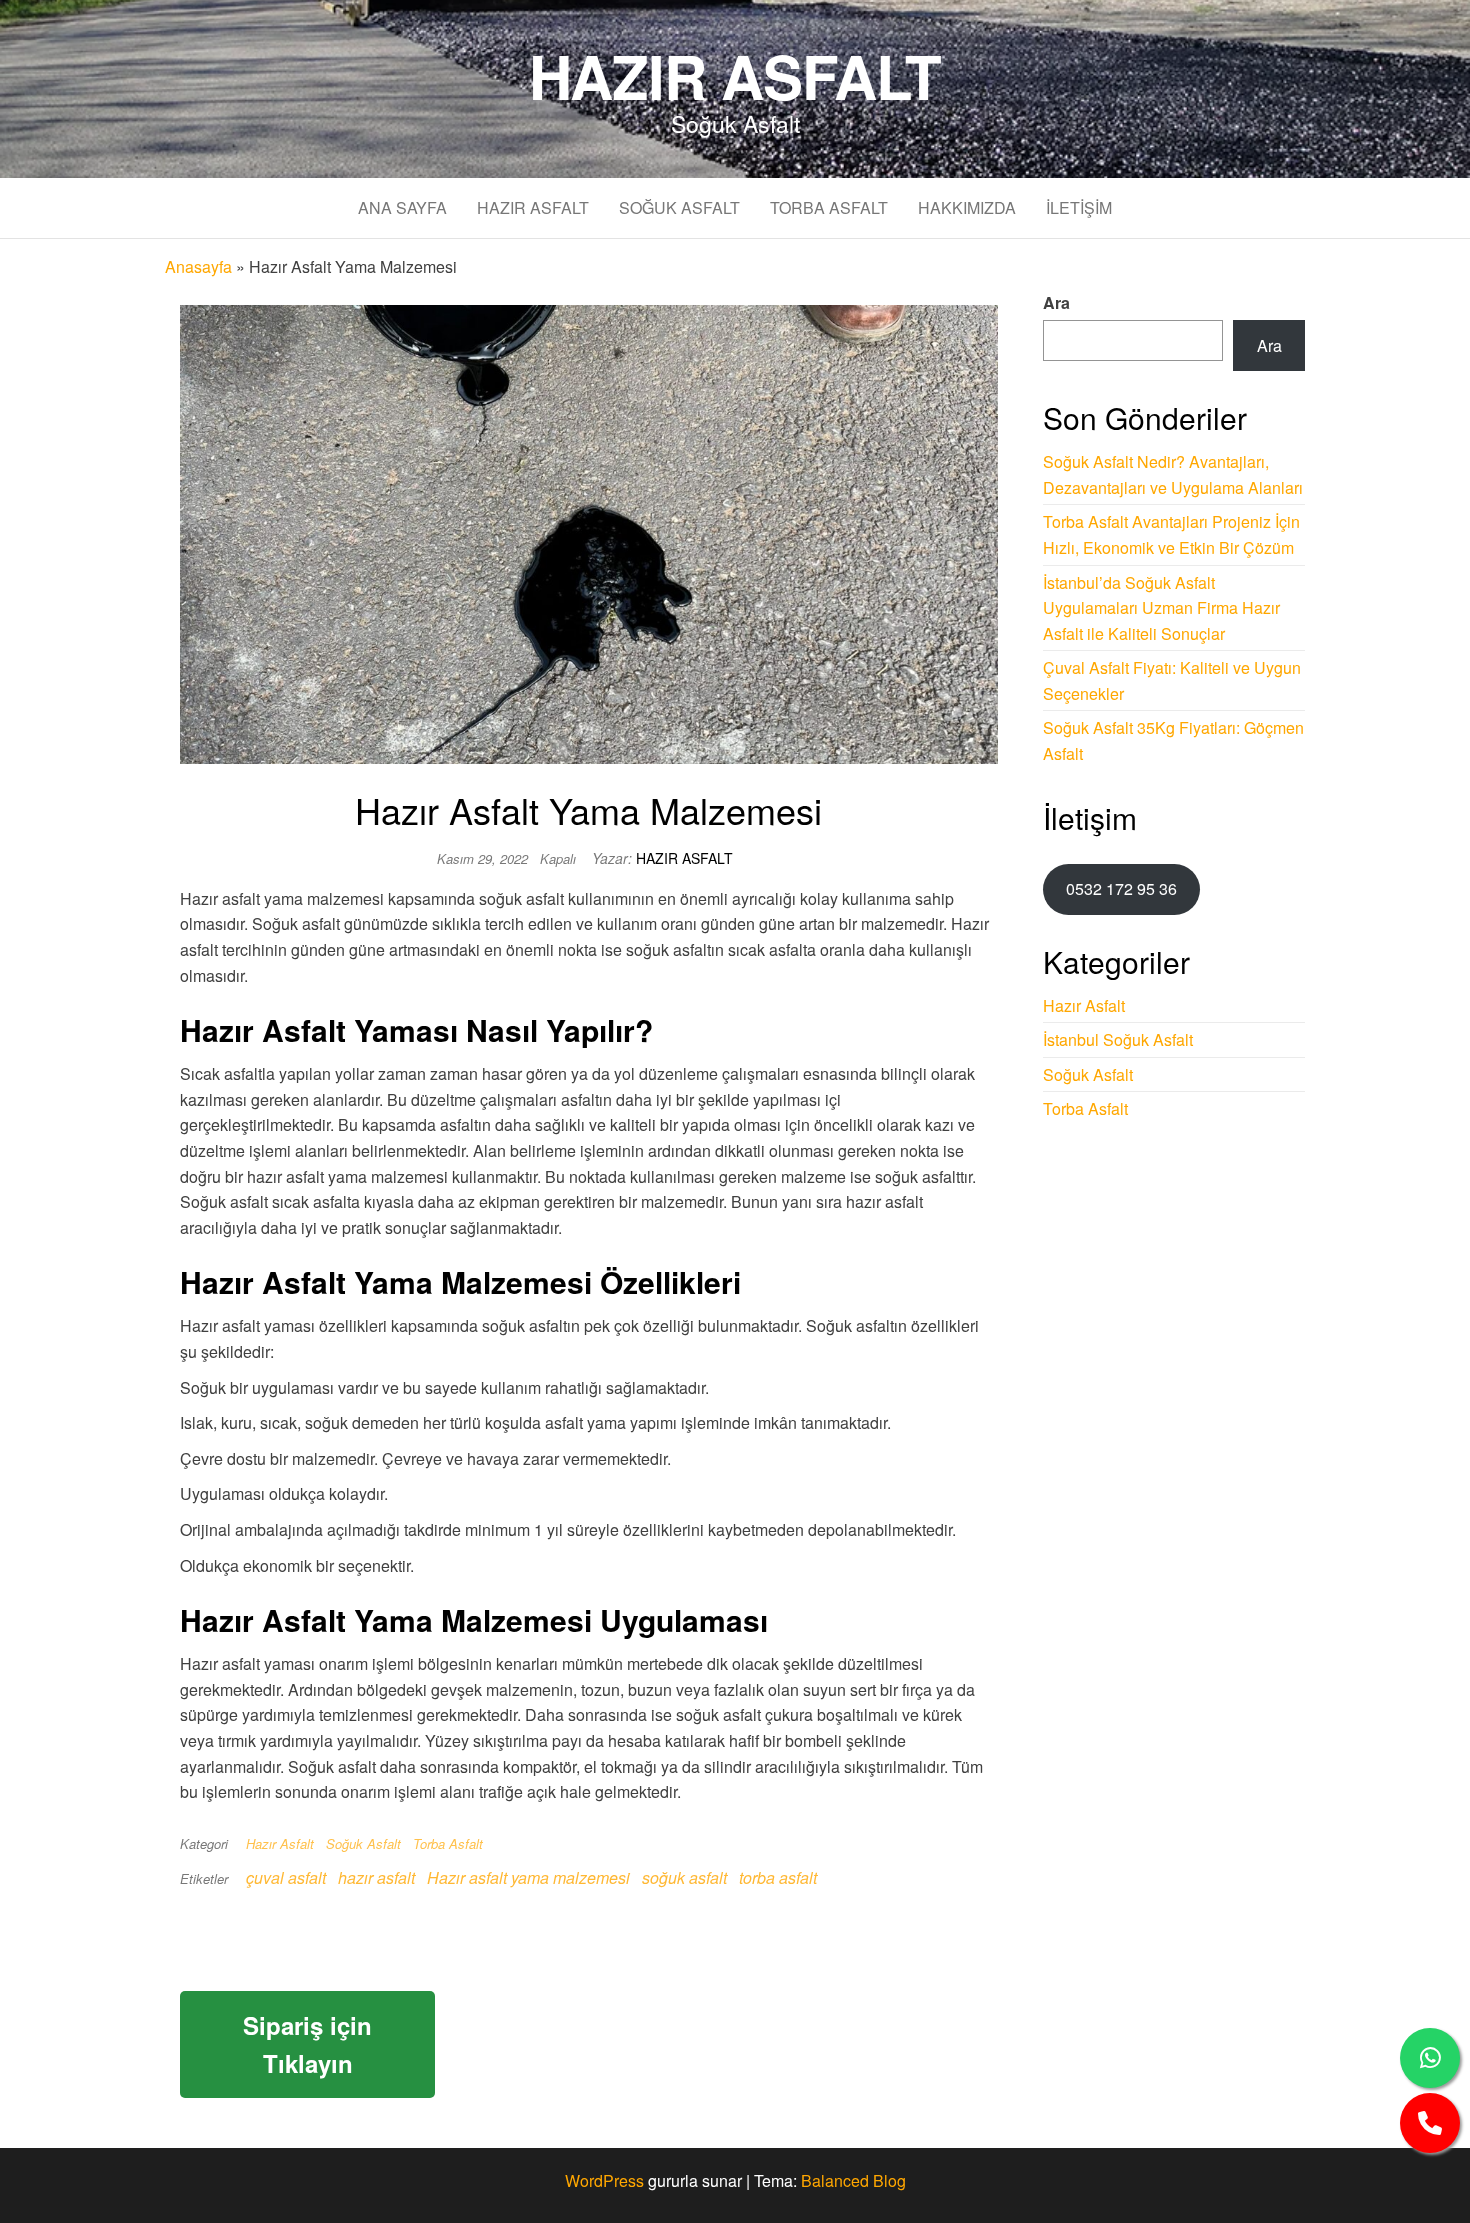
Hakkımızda (967, 207)
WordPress (604, 2180)
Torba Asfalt (829, 207)
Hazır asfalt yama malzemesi (528, 1877)
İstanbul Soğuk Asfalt (1118, 1039)
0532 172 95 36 (1121, 888)
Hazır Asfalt (735, 75)
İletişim (1079, 207)
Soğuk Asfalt (679, 207)
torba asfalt (778, 1877)
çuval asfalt (286, 1877)
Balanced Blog (853, 2180)
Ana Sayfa (402, 207)
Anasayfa (198, 266)
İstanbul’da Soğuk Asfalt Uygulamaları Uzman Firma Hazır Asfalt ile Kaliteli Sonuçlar (1161, 608)
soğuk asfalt (684, 1877)
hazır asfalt (376, 1877)
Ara (1056, 302)
